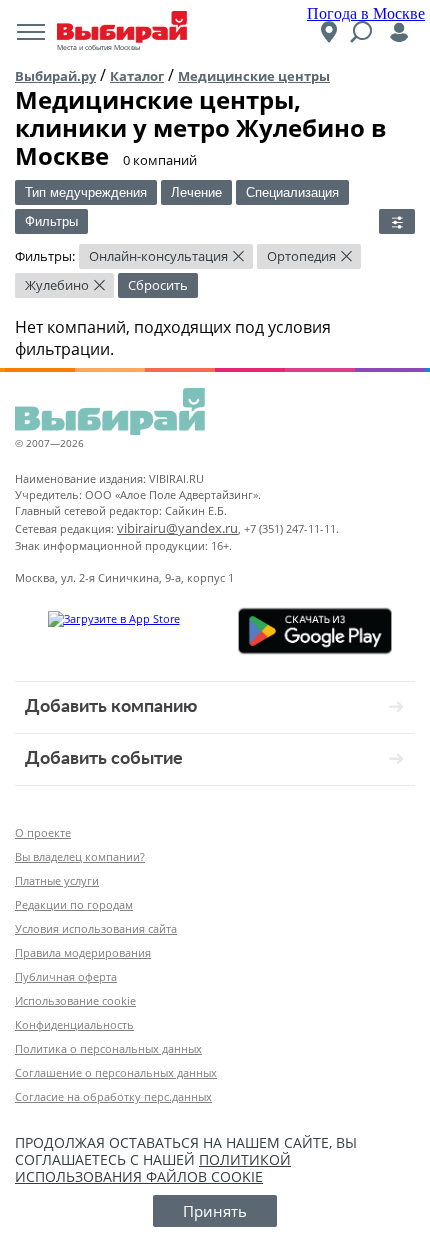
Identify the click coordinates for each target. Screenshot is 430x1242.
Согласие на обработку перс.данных (113, 1096)
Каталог (137, 76)
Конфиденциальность (74, 1024)
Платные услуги (57, 880)
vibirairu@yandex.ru (177, 528)
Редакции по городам (74, 904)
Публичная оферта (66, 976)
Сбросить (158, 285)
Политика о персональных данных (108, 1048)
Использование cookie (75, 1000)
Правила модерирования (83, 952)
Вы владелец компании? (80, 856)
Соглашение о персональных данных (116, 1072)
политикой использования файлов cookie (153, 1168)
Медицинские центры (254, 76)
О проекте (43, 832)
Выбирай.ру (55, 76)
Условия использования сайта (96, 928)
